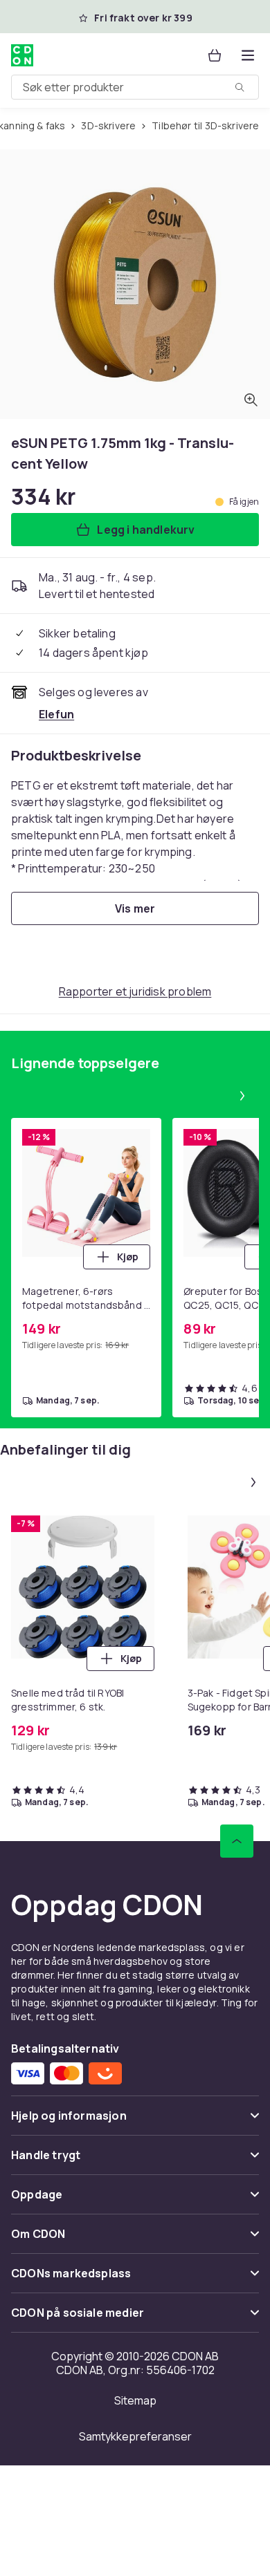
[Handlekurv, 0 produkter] (215, 55)
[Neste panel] (242, 1096)
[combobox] (135, 87)
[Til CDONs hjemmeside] (22, 55)
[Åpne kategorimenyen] (248, 55)
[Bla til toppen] (237, 1841)
